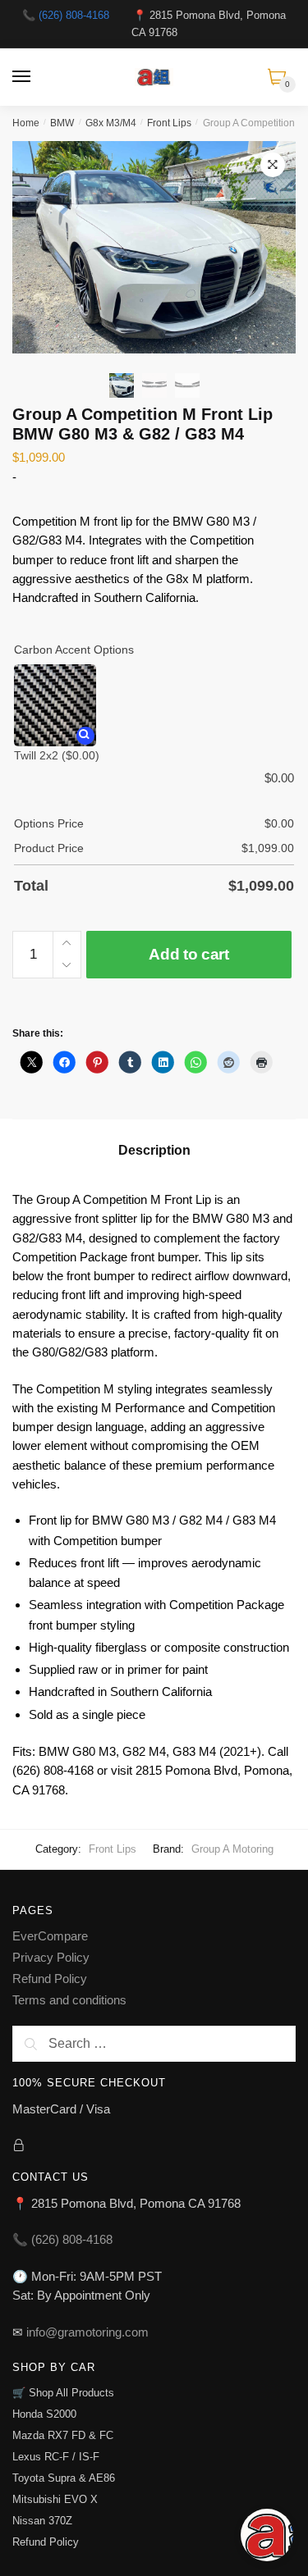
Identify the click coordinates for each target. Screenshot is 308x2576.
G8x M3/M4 (111, 123)
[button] (273, 165)
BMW (62, 123)
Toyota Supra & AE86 (64, 2478)
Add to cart (189, 954)
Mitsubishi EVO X (55, 2499)
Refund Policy (50, 1979)
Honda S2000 (44, 2414)
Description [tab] (154, 1150)
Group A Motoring (232, 1849)
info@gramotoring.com (87, 2332)
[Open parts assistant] (267, 2535)
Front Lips (169, 123)
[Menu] (22, 77)
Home (26, 123)
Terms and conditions (69, 2000)
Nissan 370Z (42, 2521)
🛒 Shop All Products (63, 2393)
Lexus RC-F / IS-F (56, 2457)
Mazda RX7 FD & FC (63, 2435)
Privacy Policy (51, 1957)
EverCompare (50, 1936)
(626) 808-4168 (74, 15)
